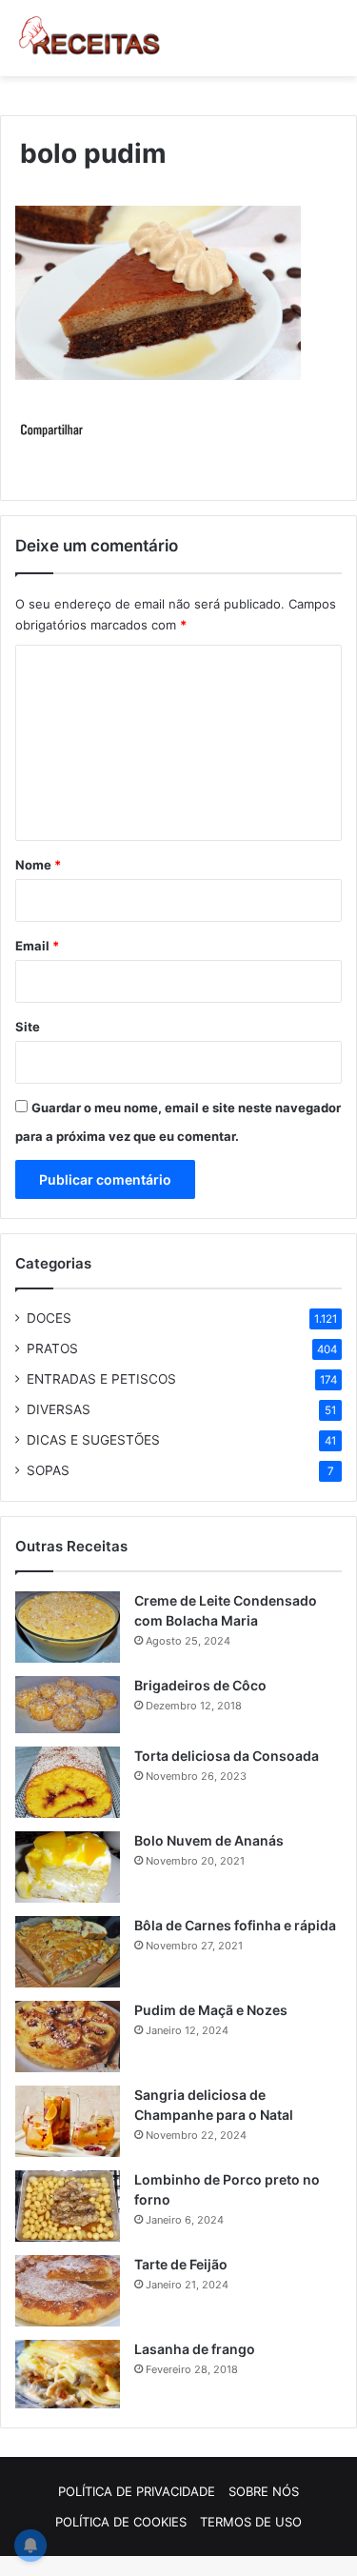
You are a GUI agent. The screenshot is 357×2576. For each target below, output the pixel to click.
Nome (38, 865)
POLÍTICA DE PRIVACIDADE (137, 2491)
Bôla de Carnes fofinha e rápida (235, 1925)
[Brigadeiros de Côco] (68, 1705)
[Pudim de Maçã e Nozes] (68, 2037)
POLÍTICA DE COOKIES (121, 2522)
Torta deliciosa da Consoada (227, 1756)
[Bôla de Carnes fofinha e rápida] (68, 1952)
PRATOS (52, 1348)
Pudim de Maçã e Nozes (211, 2010)
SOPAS (48, 1470)
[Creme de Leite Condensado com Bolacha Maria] (68, 1627)
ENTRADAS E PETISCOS (101, 1379)
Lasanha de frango (195, 2349)
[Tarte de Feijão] (68, 2291)
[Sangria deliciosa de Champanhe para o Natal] (68, 2121)
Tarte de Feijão (181, 2264)
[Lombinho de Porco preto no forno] (68, 2206)
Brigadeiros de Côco (200, 1685)
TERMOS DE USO (251, 2522)
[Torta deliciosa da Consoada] (68, 1782)
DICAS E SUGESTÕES (93, 1440)
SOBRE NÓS (264, 2491)
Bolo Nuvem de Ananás (209, 1840)
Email (37, 946)
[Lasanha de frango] (68, 2374)
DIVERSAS (59, 1409)
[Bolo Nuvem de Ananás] (68, 1867)
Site (28, 1027)
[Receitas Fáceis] (90, 38)
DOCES (49, 1318)
